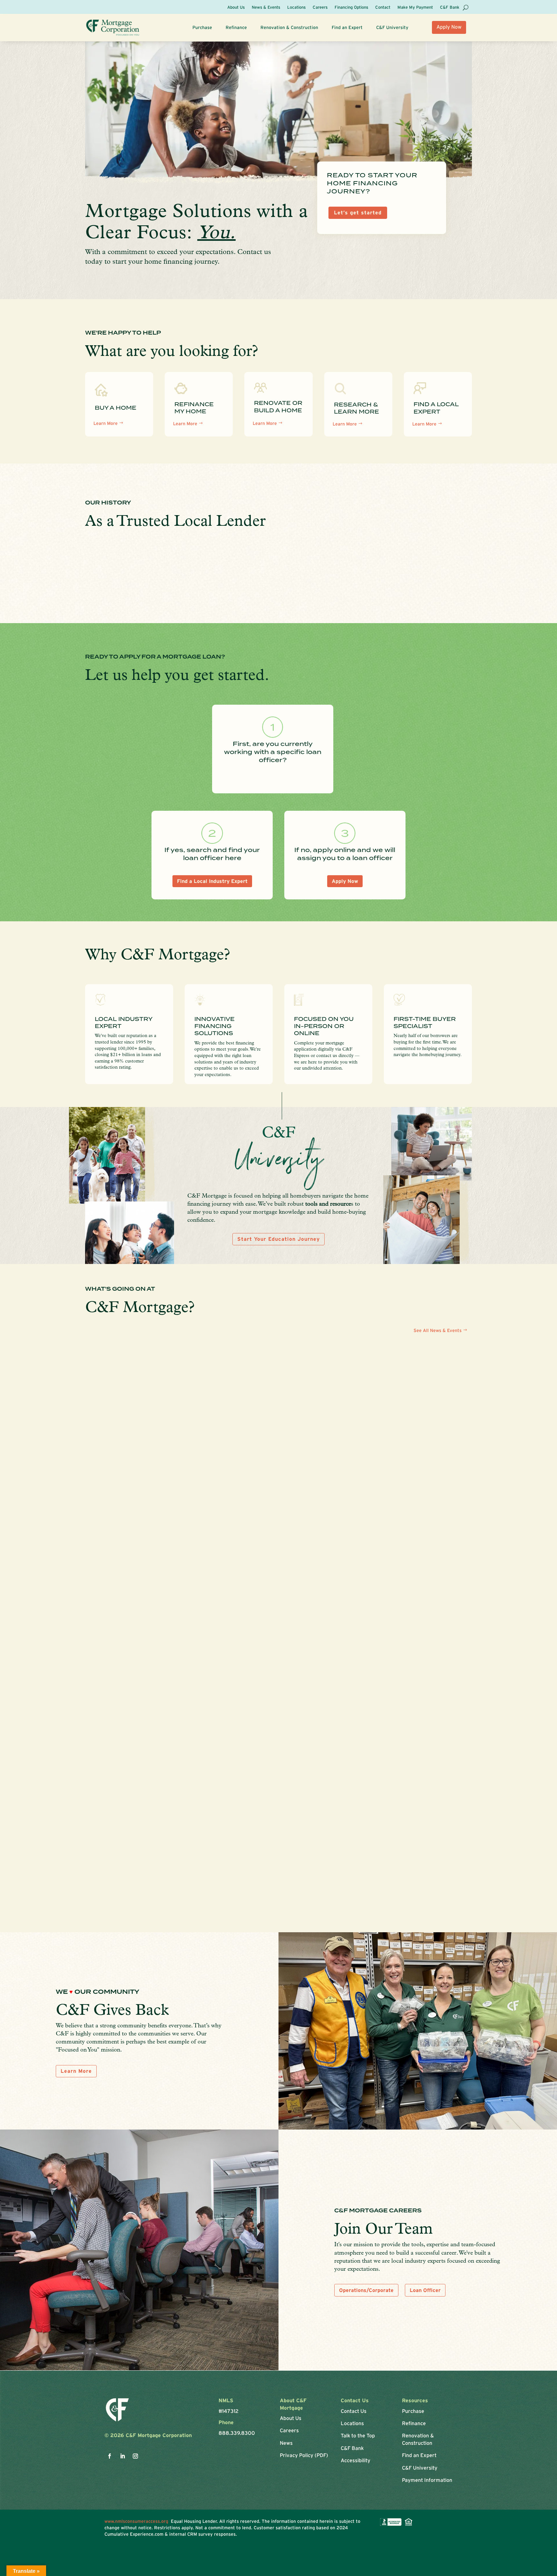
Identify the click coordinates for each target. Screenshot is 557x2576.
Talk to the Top (358, 2435)
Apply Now (449, 27)
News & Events (266, 7)
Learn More (106, 423)
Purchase (202, 28)
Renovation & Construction (289, 28)
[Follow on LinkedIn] (122, 2456)
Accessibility (356, 2460)
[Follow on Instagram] (135, 2456)
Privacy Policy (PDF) (304, 2455)
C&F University (392, 28)
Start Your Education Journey (278, 1239)
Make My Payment (415, 7)
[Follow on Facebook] (110, 2456)
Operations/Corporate (366, 2290)
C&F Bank (450, 7)
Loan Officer (425, 2290)
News (286, 2443)
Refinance (236, 28)
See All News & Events (438, 1330)
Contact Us (354, 2411)
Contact (383, 7)
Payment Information (427, 2480)
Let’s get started (358, 212)
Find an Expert (347, 28)
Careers (320, 7)
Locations (296, 7)
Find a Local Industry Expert (212, 881)
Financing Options (351, 7)
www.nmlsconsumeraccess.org (138, 2521)
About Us (236, 7)
